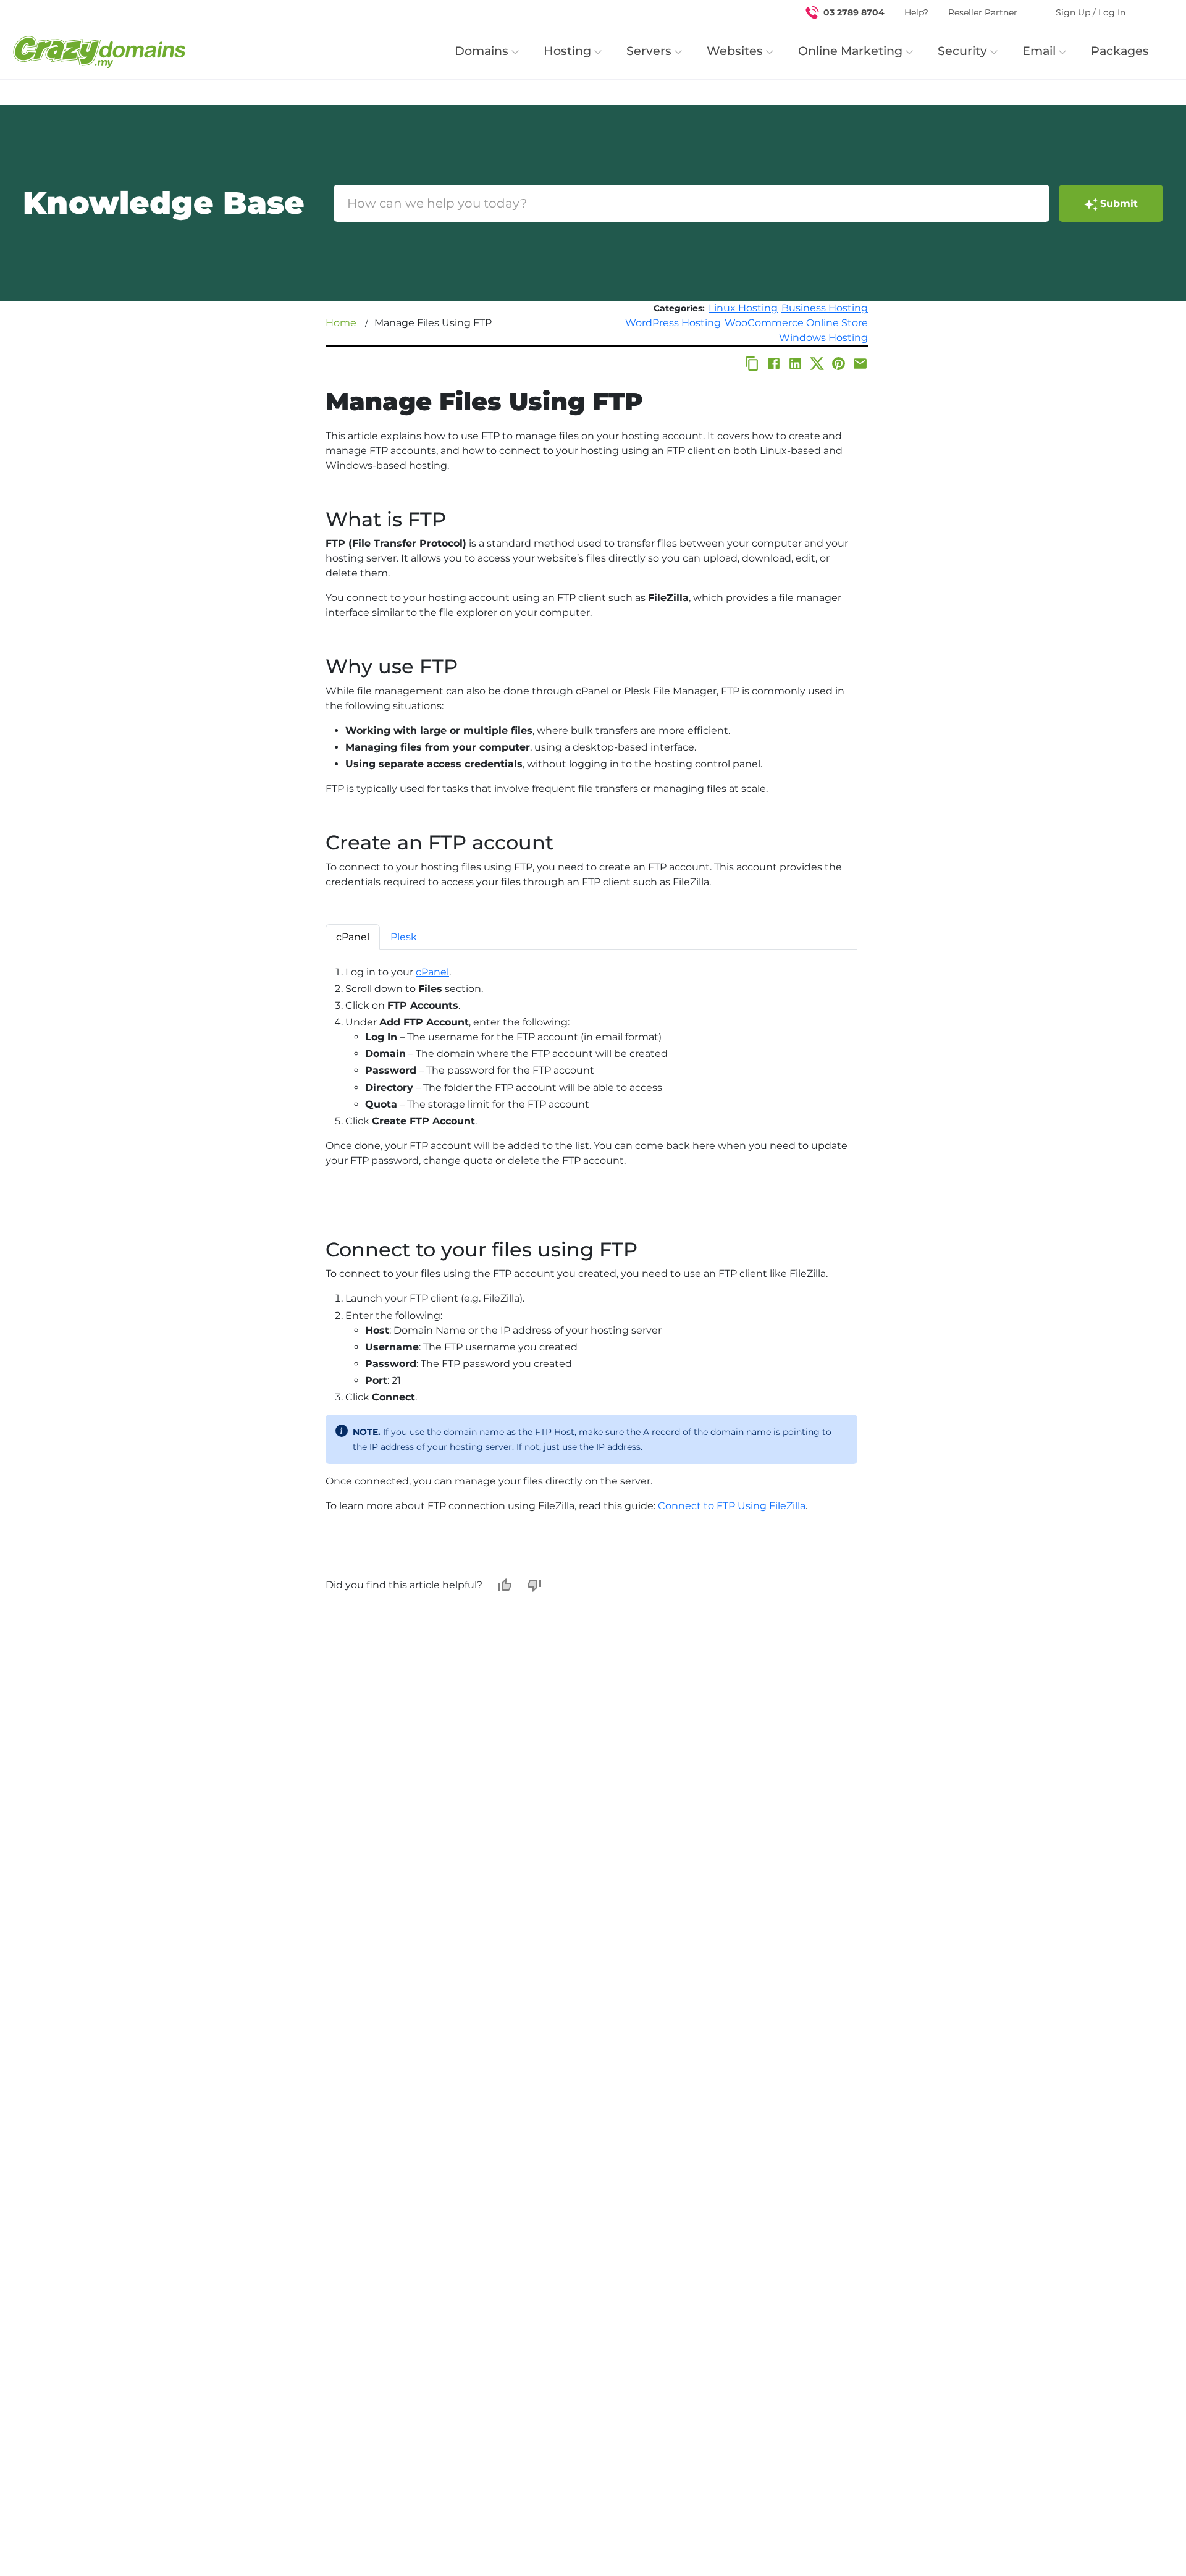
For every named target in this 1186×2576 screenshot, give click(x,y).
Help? (916, 12)
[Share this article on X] (817, 364)
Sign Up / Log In (1091, 12)
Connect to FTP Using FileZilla (732, 1506)
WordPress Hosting (673, 323)
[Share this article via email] (860, 364)
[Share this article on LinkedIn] (795, 364)
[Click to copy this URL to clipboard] (752, 364)
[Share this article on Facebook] (774, 364)
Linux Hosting (743, 308)
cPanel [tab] (353, 937)
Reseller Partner (983, 12)
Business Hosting (825, 308)
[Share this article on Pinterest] (839, 364)
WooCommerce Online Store (796, 323)
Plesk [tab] (404, 937)
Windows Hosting (823, 338)
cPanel (432, 972)
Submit (1119, 204)
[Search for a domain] (1153, 12)
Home (341, 323)
